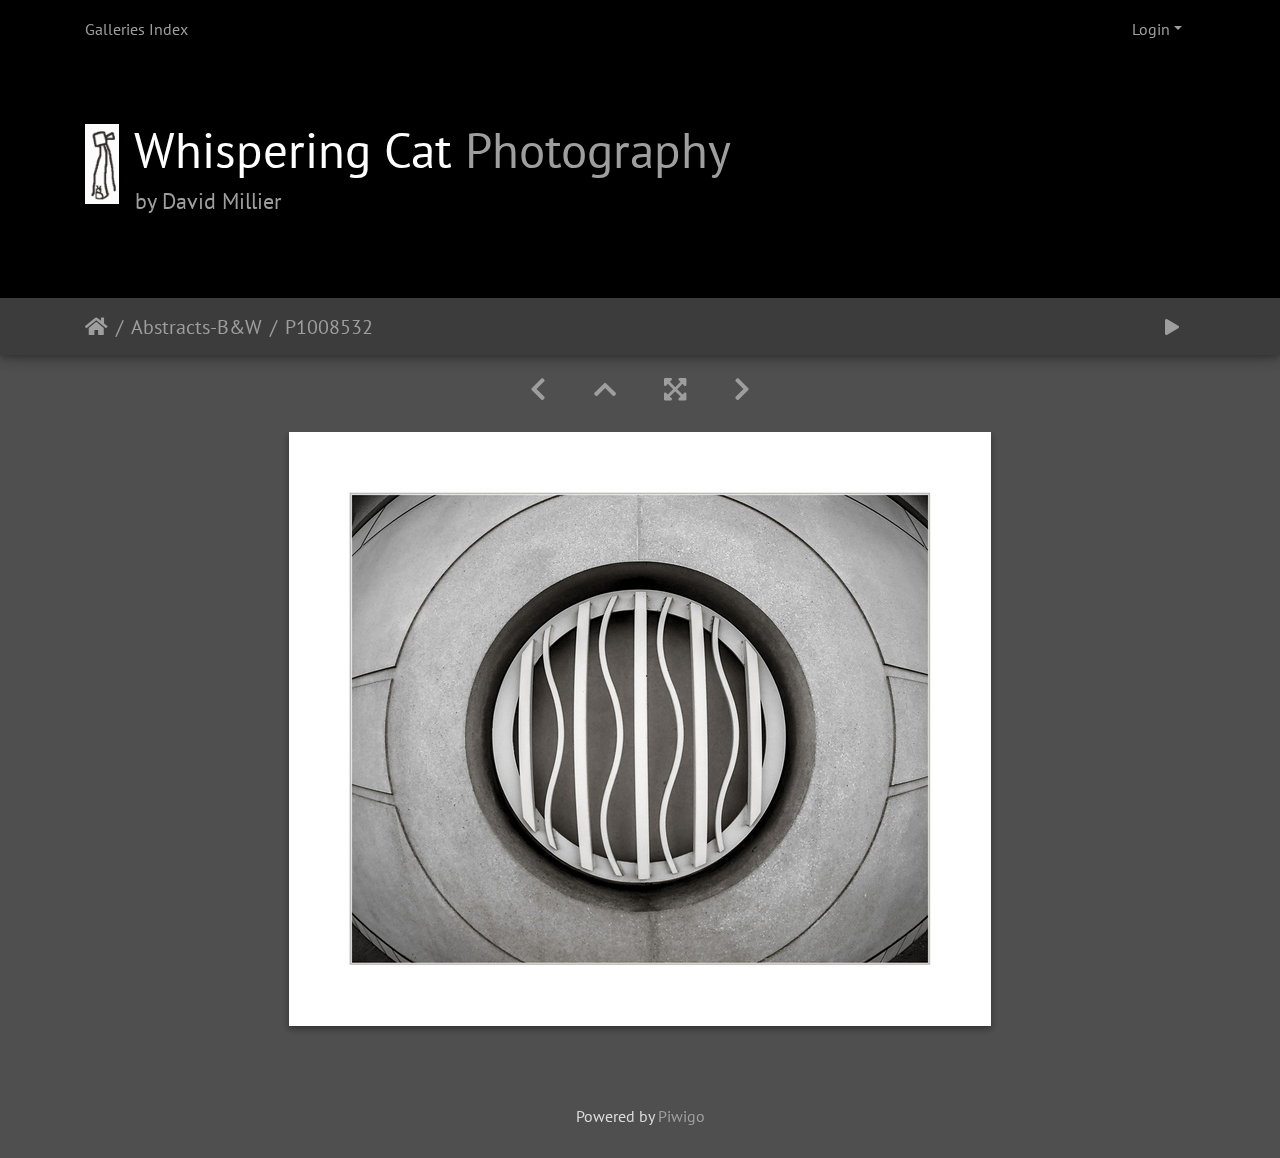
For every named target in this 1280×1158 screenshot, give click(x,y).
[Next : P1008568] (742, 389)
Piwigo (681, 1116)
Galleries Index (136, 29)
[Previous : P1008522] (538, 389)
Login (1151, 29)
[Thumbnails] (605, 389)
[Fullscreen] (675, 389)
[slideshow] (1172, 326)
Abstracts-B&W (196, 326)
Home (96, 326)
